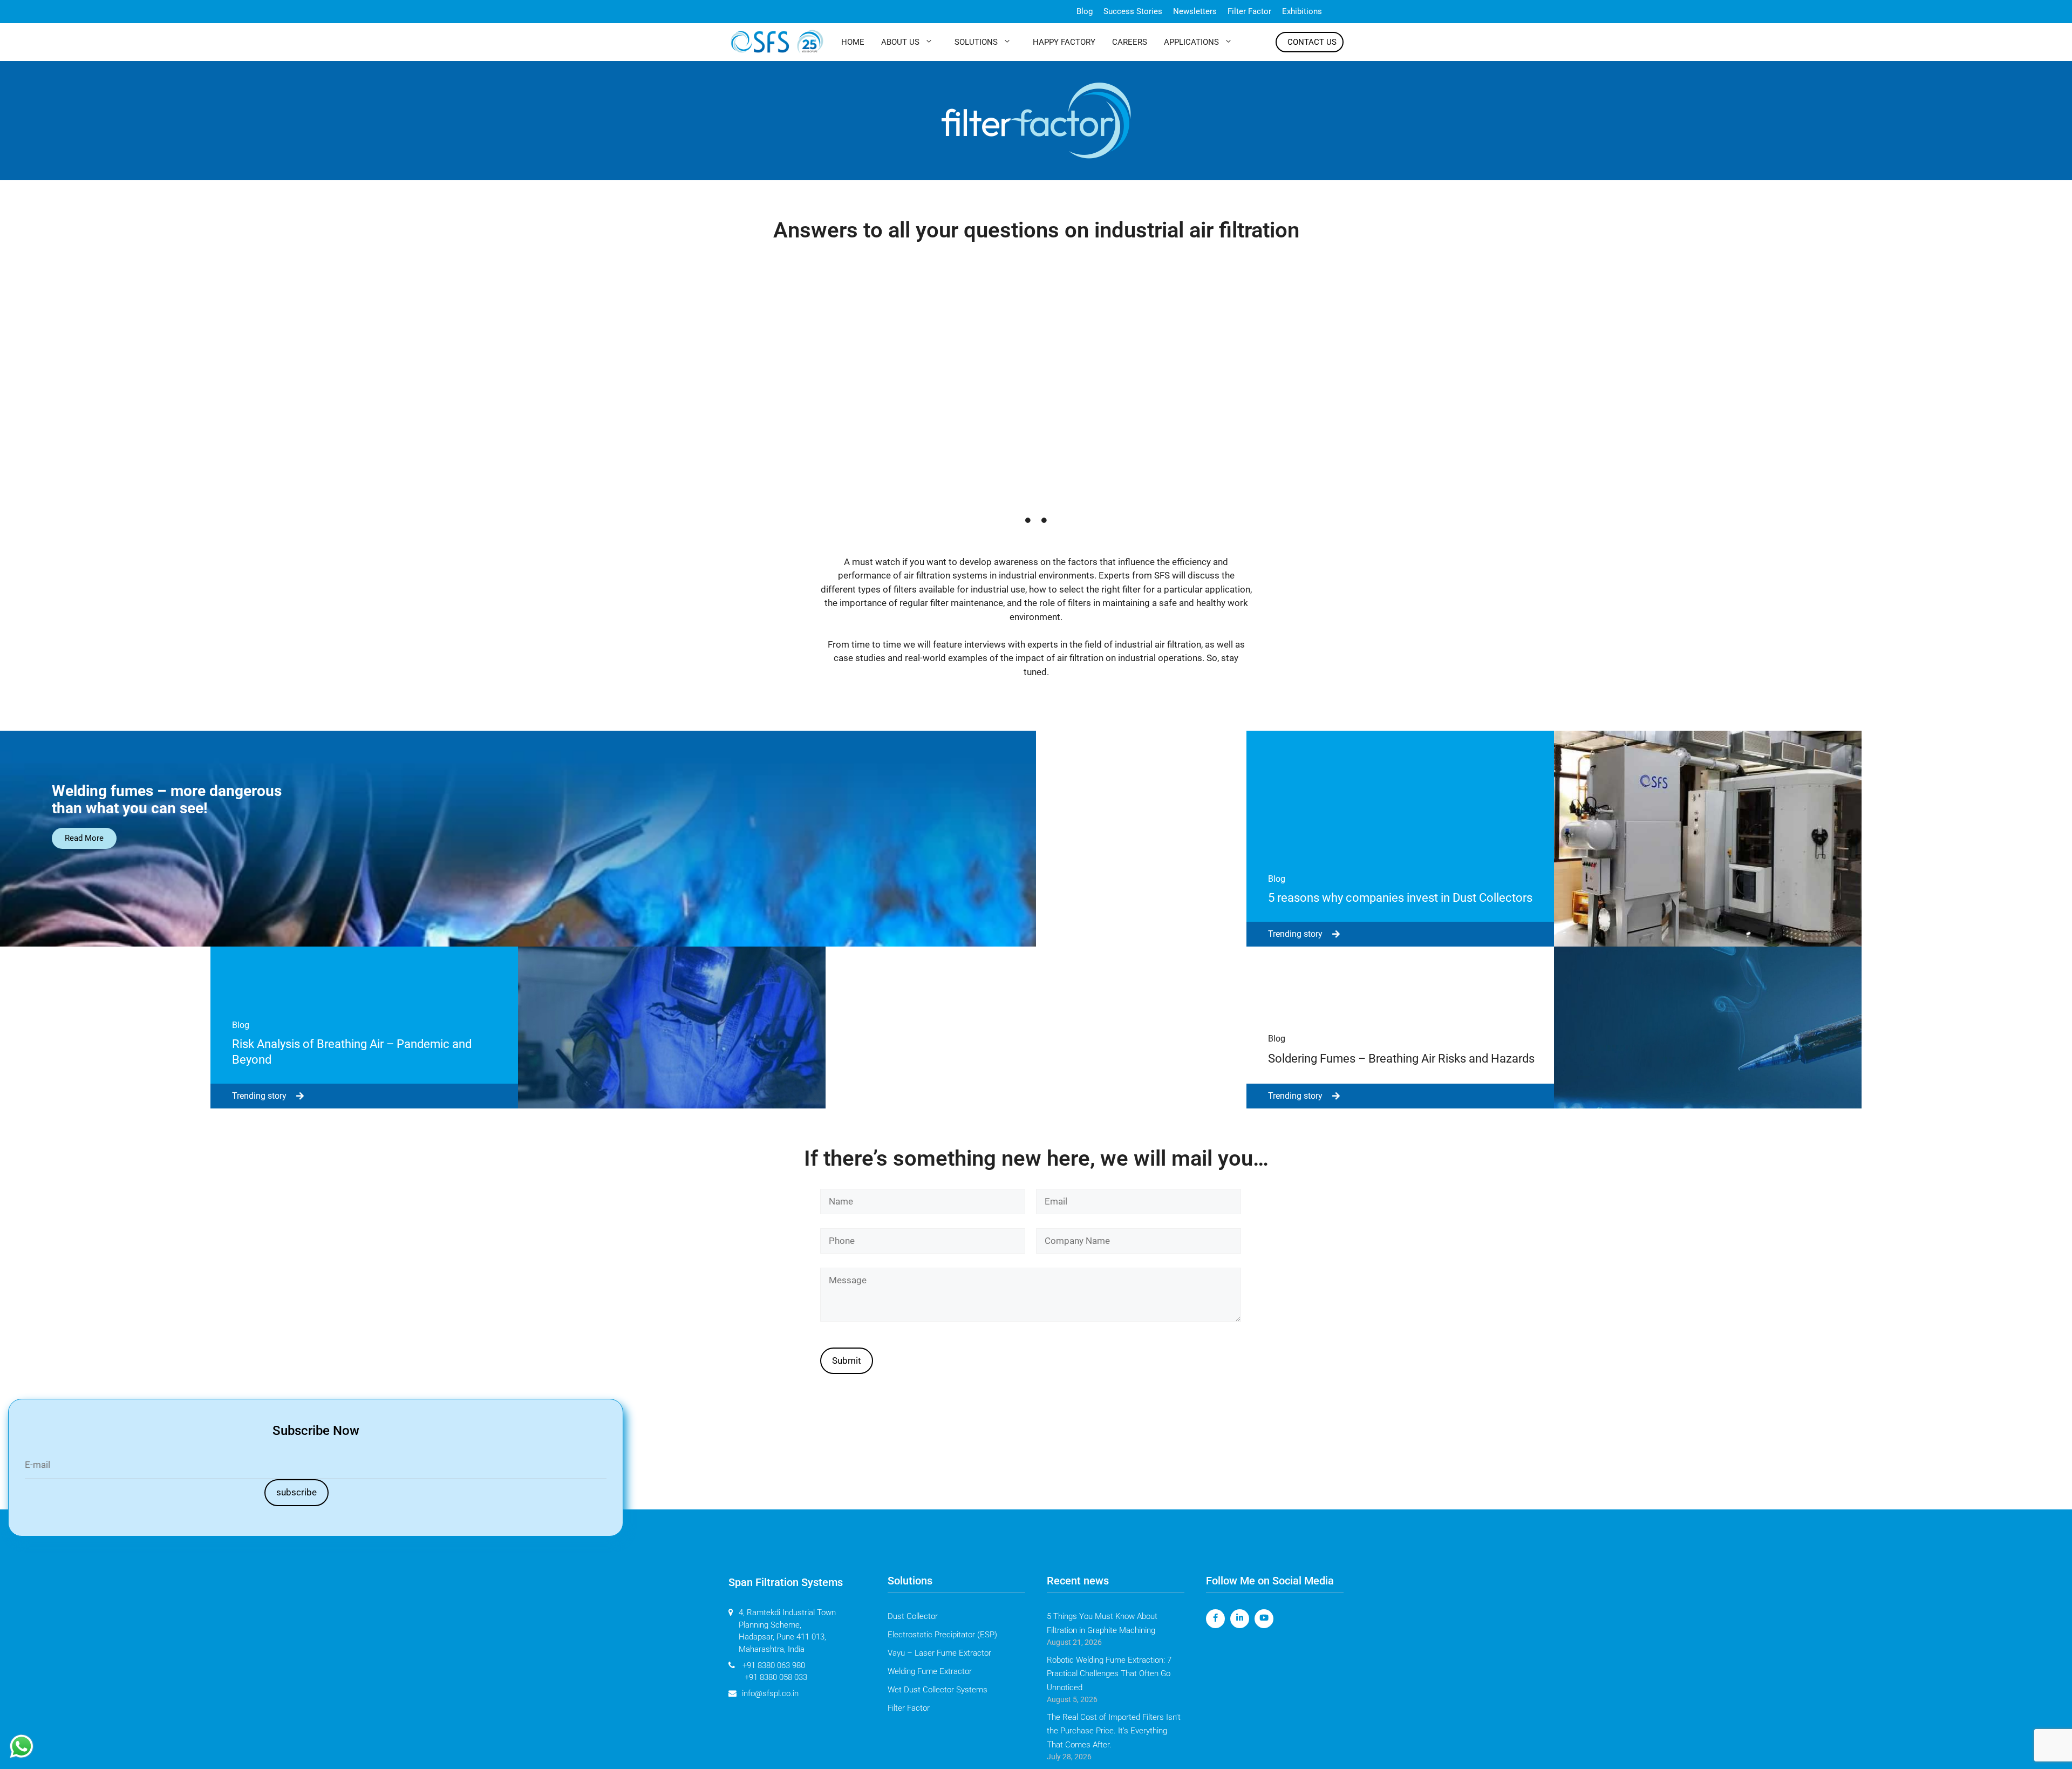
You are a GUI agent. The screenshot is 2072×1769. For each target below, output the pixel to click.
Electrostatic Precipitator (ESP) (942, 1635)
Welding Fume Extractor (930, 1671)
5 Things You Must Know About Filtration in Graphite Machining (1102, 1623)
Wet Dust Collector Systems (938, 1690)
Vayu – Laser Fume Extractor (939, 1653)
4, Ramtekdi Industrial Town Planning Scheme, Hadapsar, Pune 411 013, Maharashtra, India (787, 1631)
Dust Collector (913, 1616)
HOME (853, 42)
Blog (1085, 11)
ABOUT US (900, 42)
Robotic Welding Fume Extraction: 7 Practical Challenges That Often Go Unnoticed (1109, 1674)
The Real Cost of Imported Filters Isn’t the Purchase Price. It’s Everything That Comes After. (1114, 1731)
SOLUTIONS (976, 42)
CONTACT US (1312, 42)
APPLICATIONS (1191, 42)
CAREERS (1130, 42)
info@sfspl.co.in (770, 1693)
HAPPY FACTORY (1064, 42)
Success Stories (1133, 11)
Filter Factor (1249, 11)
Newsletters (1195, 11)
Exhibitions (1302, 11)
